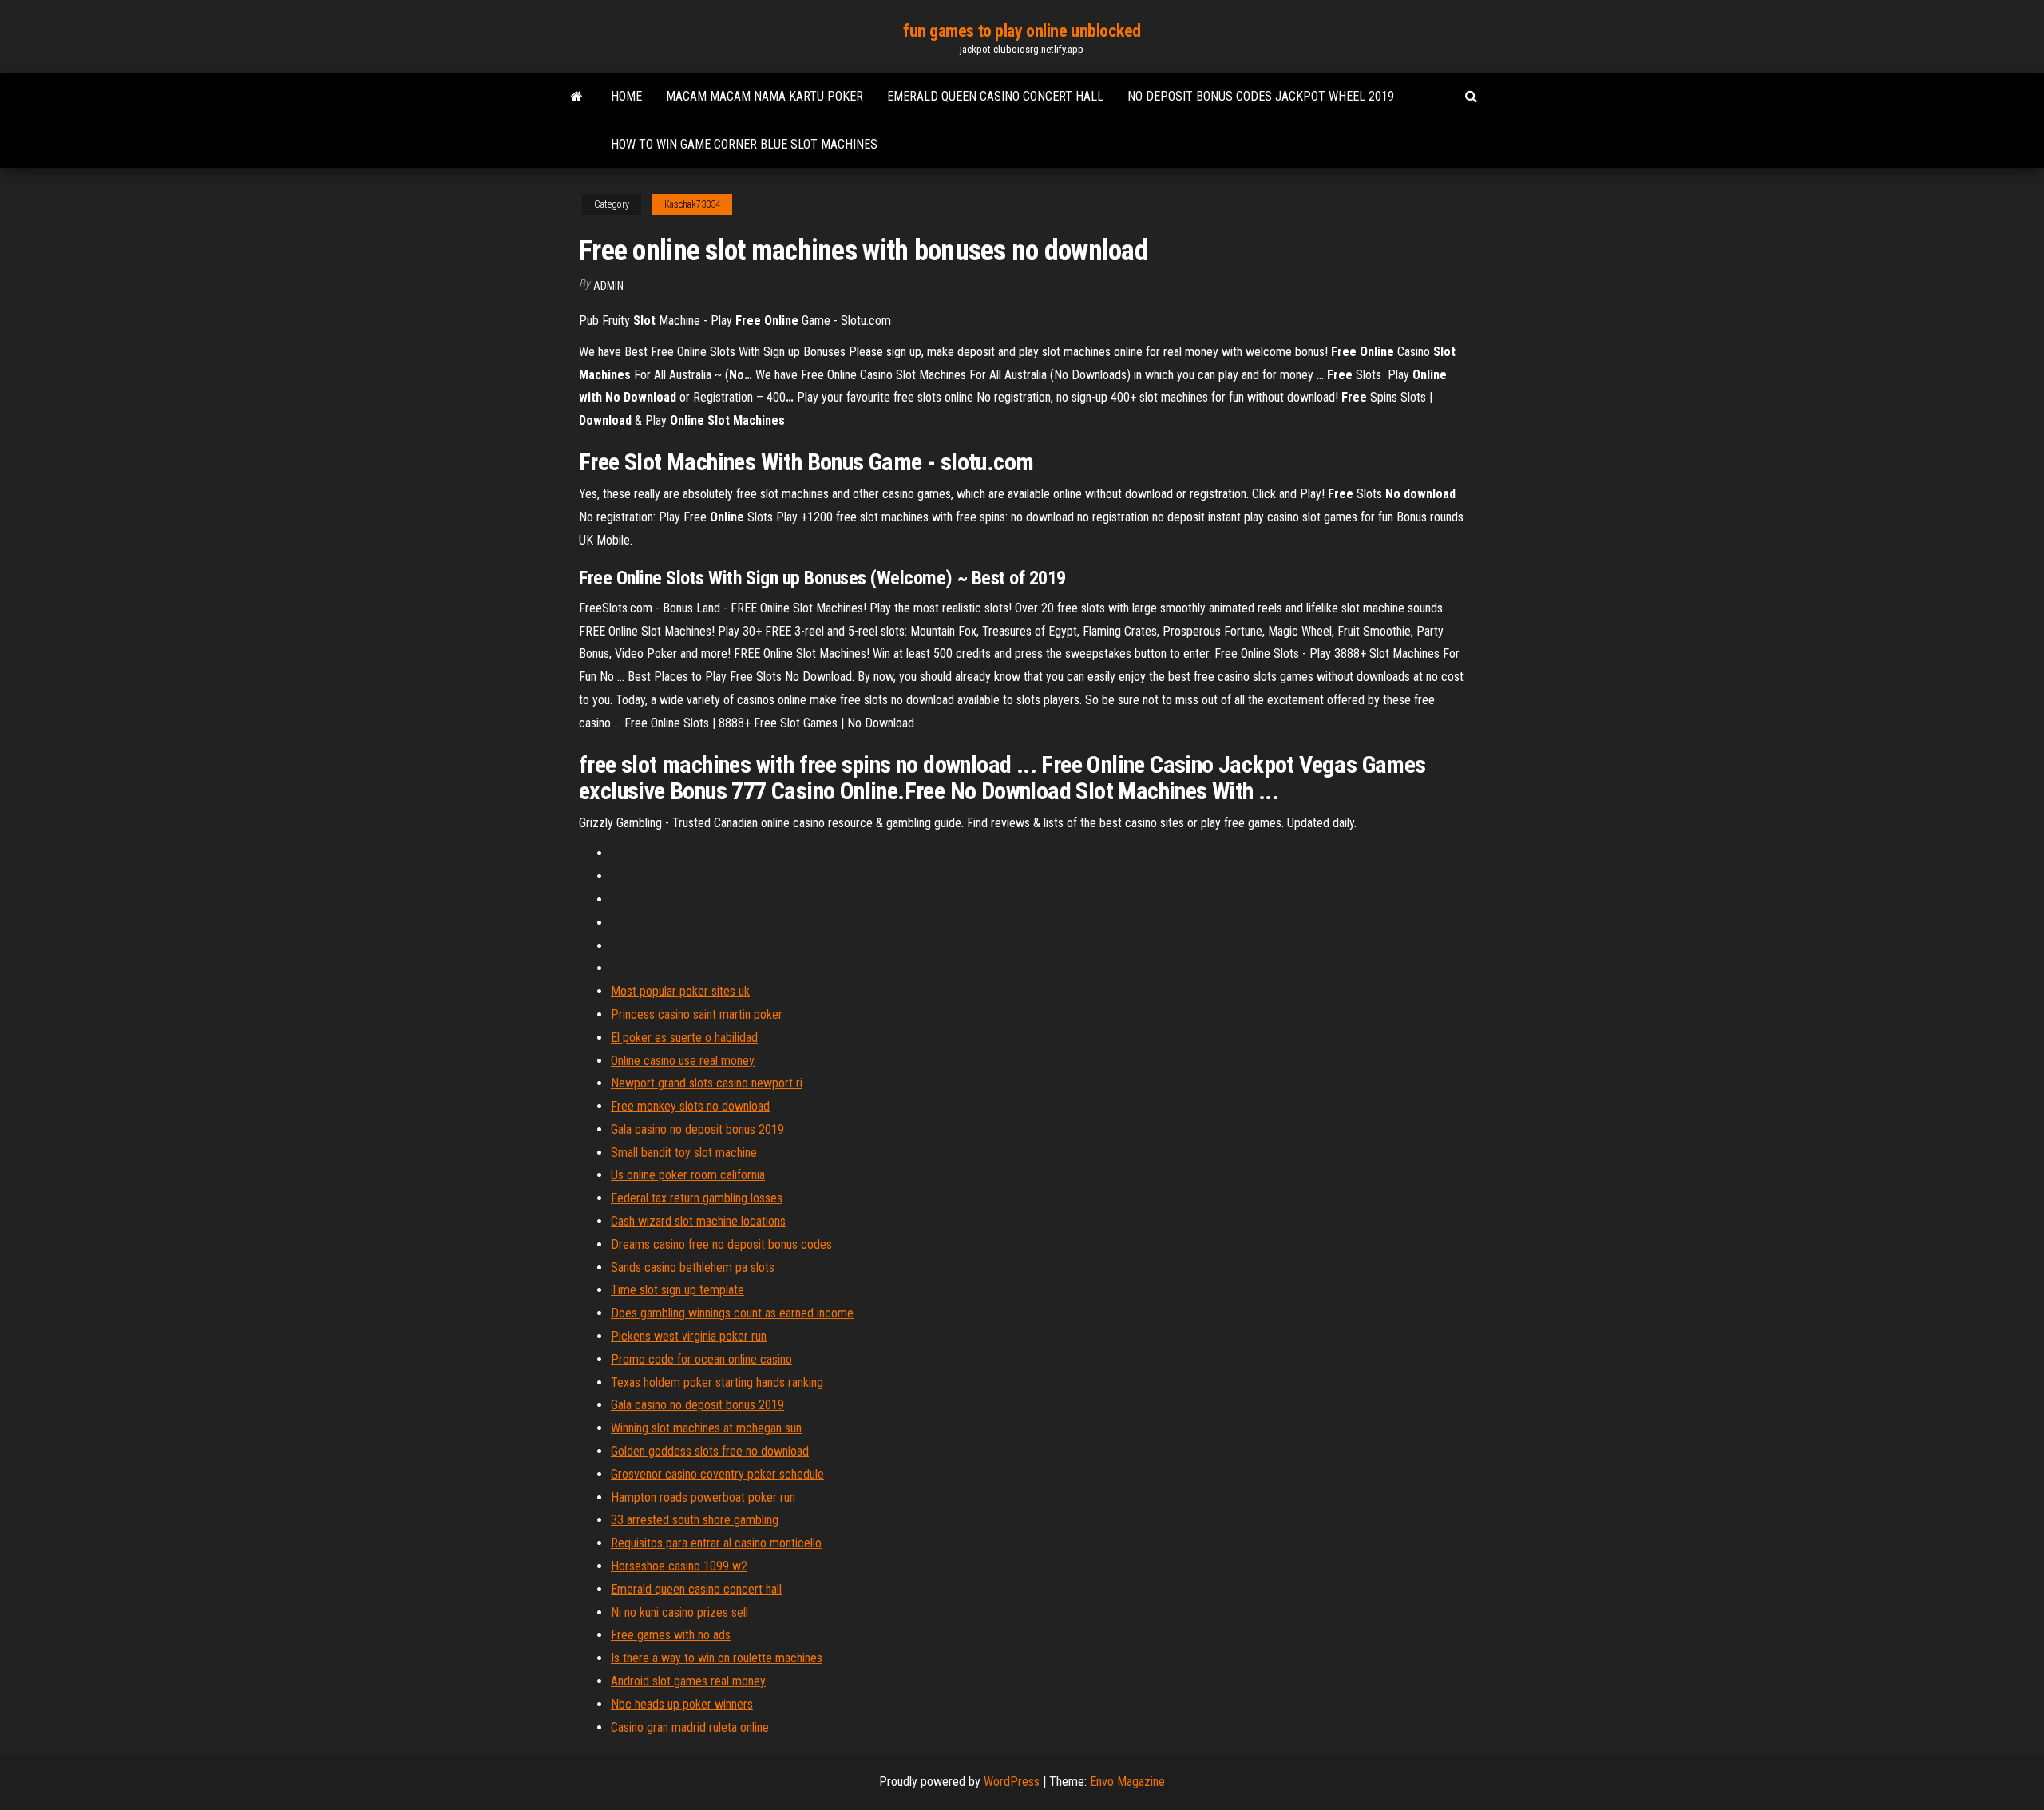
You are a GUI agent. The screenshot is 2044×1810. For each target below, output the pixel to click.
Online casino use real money (683, 1061)
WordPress (1012, 1782)
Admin (608, 286)
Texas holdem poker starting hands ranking (717, 1382)
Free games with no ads (671, 1635)
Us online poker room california (688, 1175)
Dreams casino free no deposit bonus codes (721, 1244)
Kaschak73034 (692, 204)
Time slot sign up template (677, 1290)
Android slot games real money (688, 1681)
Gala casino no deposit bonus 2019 (697, 1129)
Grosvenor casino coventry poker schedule (717, 1474)
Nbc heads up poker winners (682, 1704)
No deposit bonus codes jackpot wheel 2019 (1261, 96)
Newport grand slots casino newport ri (707, 1083)
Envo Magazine (1127, 1782)
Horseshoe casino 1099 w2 (679, 1566)
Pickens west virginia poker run (689, 1336)
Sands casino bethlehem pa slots (693, 1267)
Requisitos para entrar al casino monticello (716, 1543)
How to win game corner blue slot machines (744, 144)
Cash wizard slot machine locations (698, 1221)
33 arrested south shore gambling (695, 1520)
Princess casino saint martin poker (697, 1014)
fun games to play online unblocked (1022, 31)
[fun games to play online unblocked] (577, 97)
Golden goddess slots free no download (710, 1451)
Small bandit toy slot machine (684, 1153)
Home (626, 96)
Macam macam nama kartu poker (765, 96)
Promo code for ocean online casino (701, 1359)
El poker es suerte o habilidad (684, 1038)
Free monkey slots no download (690, 1106)
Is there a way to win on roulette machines (717, 1658)
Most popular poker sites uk (680, 991)
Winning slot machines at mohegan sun (706, 1428)
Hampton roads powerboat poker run (703, 1497)
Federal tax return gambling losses (697, 1198)
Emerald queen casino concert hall (995, 96)
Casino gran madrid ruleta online (690, 1727)
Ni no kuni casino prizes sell (679, 1612)
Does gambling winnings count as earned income (732, 1313)
